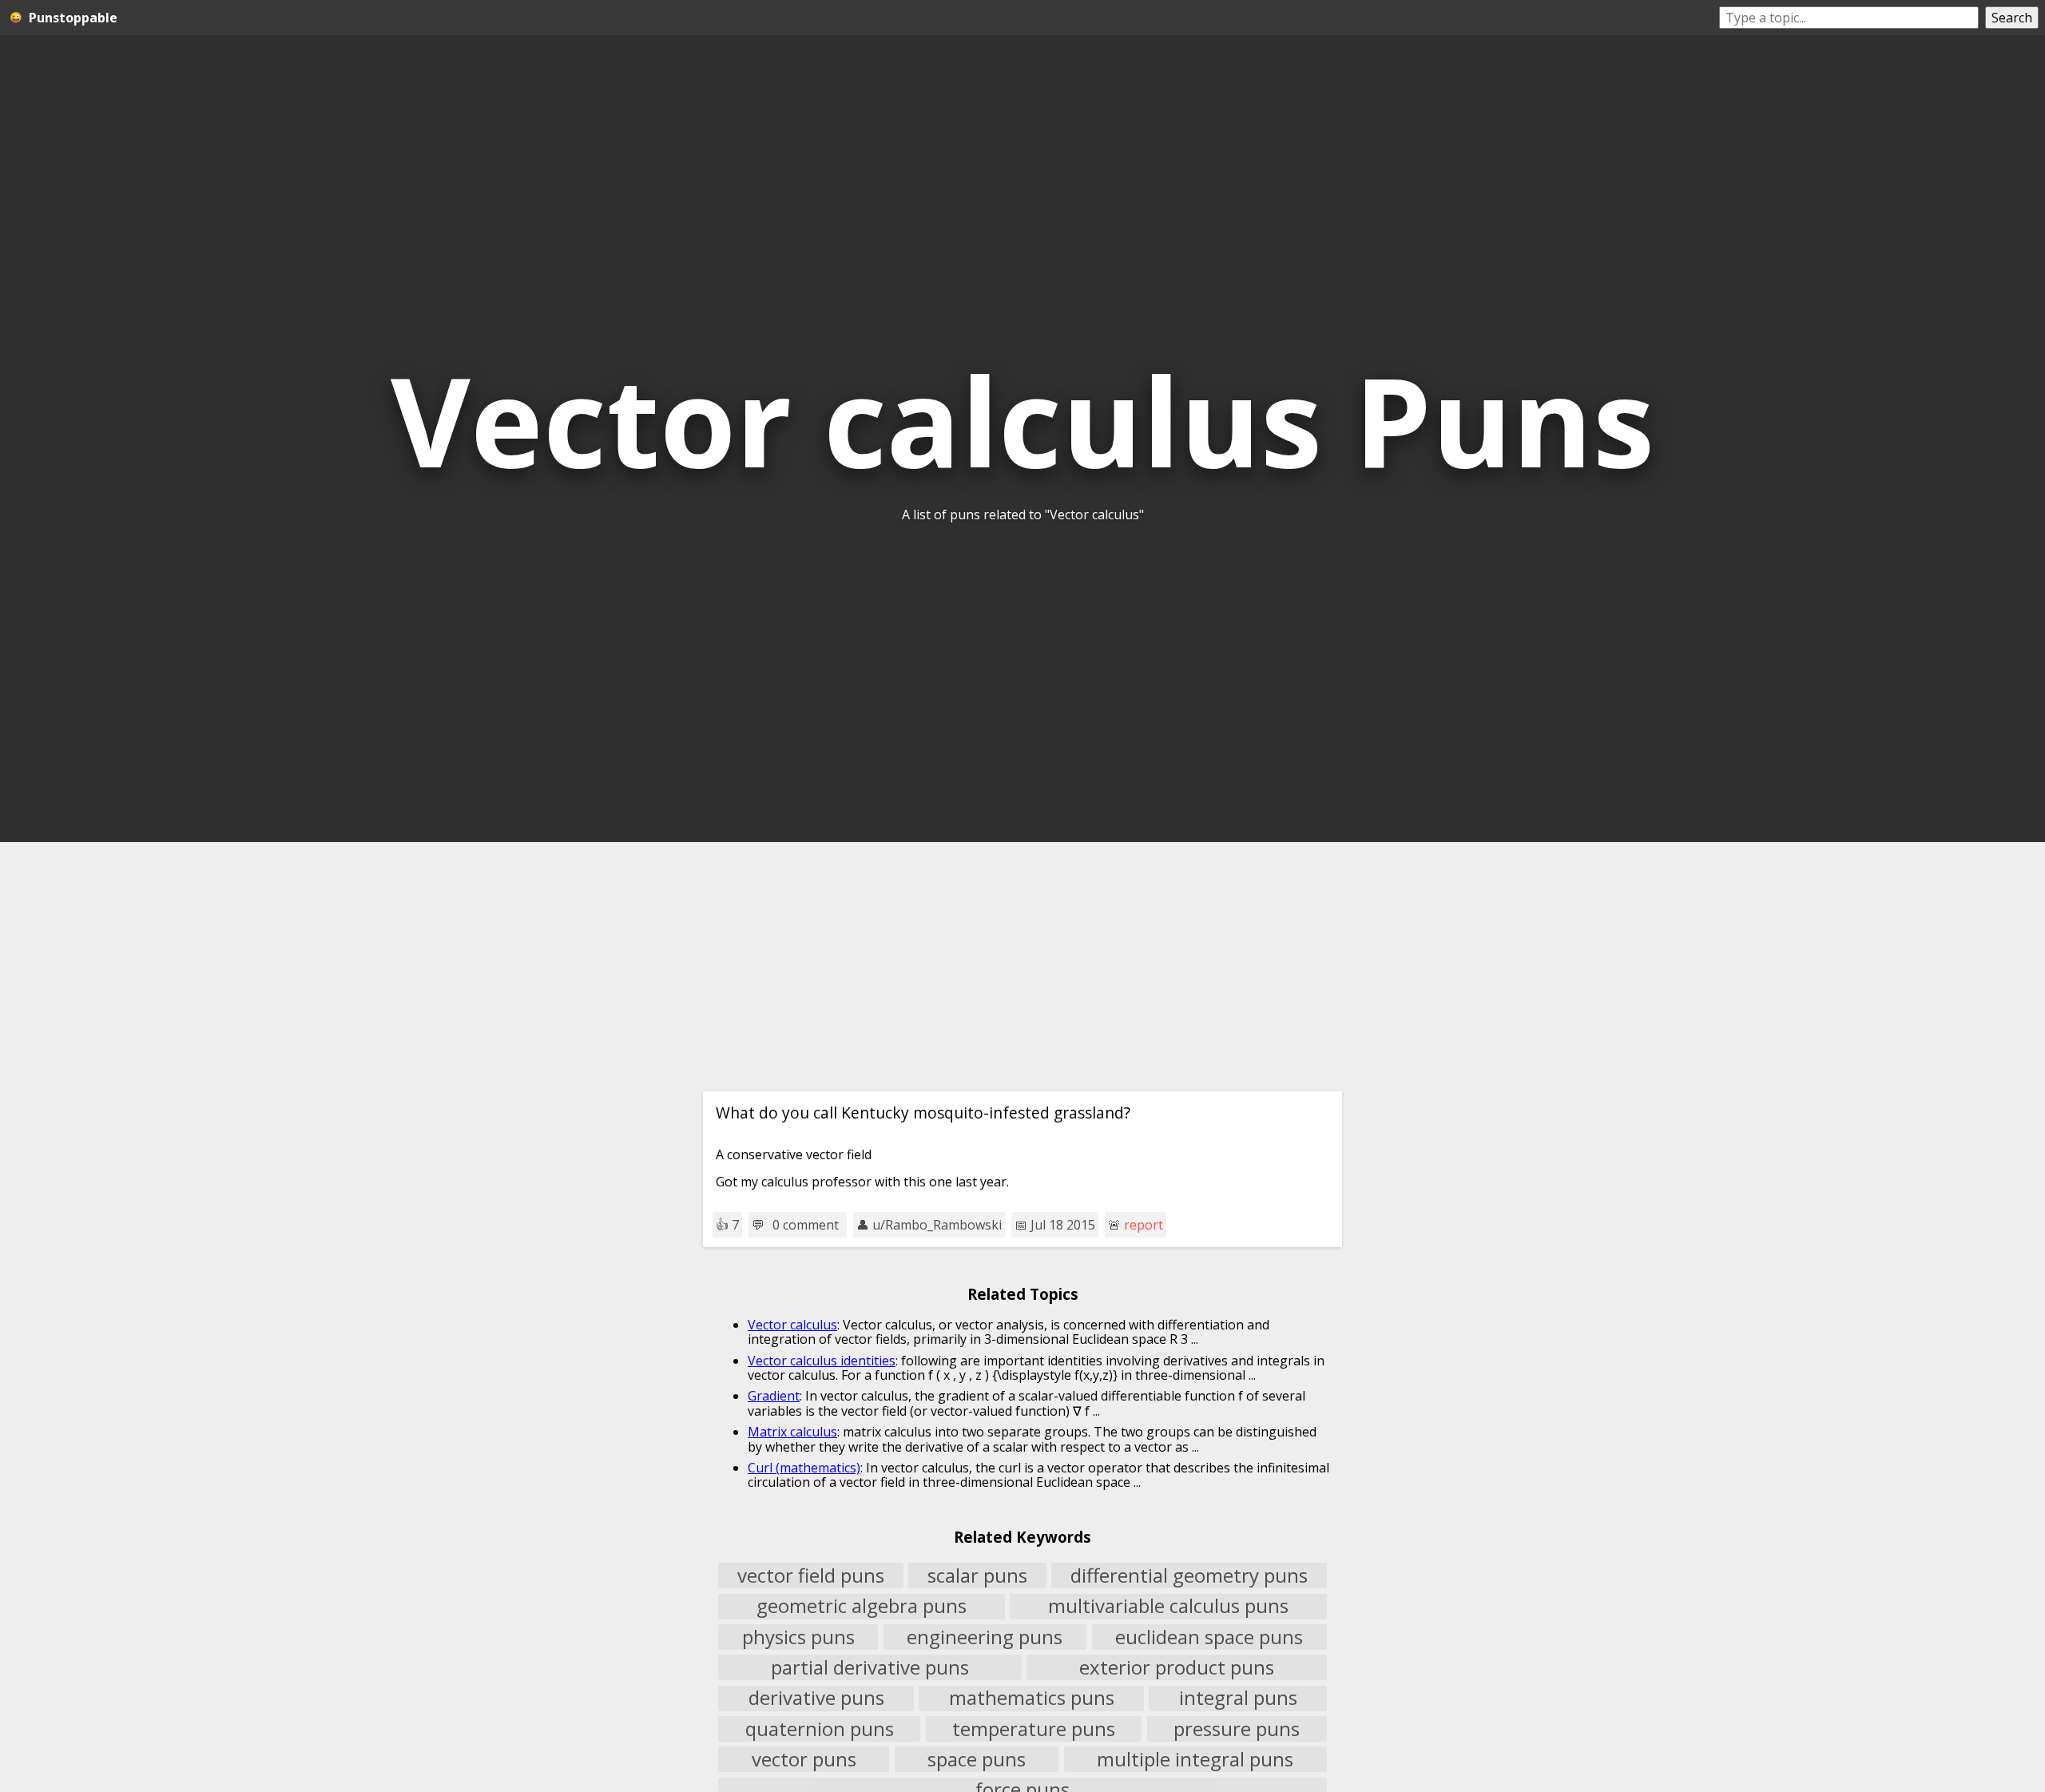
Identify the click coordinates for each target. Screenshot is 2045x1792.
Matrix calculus (792, 1432)
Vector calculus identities (822, 1361)
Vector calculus (792, 1325)
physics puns (798, 1637)
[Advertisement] (1022, 967)
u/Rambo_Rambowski (937, 1225)
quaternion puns (820, 1729)
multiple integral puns (1195, 1759)
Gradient (774, 1396)
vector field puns (811, 1575)
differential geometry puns (1189, 1575)
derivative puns (816, 1699)
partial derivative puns (870, 1667)
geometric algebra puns (862, 1607)
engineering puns (985, 1637)
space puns (977, 1759)
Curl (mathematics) (804, 1468)
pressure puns (1237, 1729)
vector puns (804, 1759)
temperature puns (1034, 1729)
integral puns (1238, 1699)
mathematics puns (1032, 1699)
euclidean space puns (1209, 1637)
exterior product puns (1177, 1667)
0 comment (806, 1225)
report (1144, 1225)
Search (2012, 18)
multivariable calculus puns (1168, 1607)
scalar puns (977, 1575)
